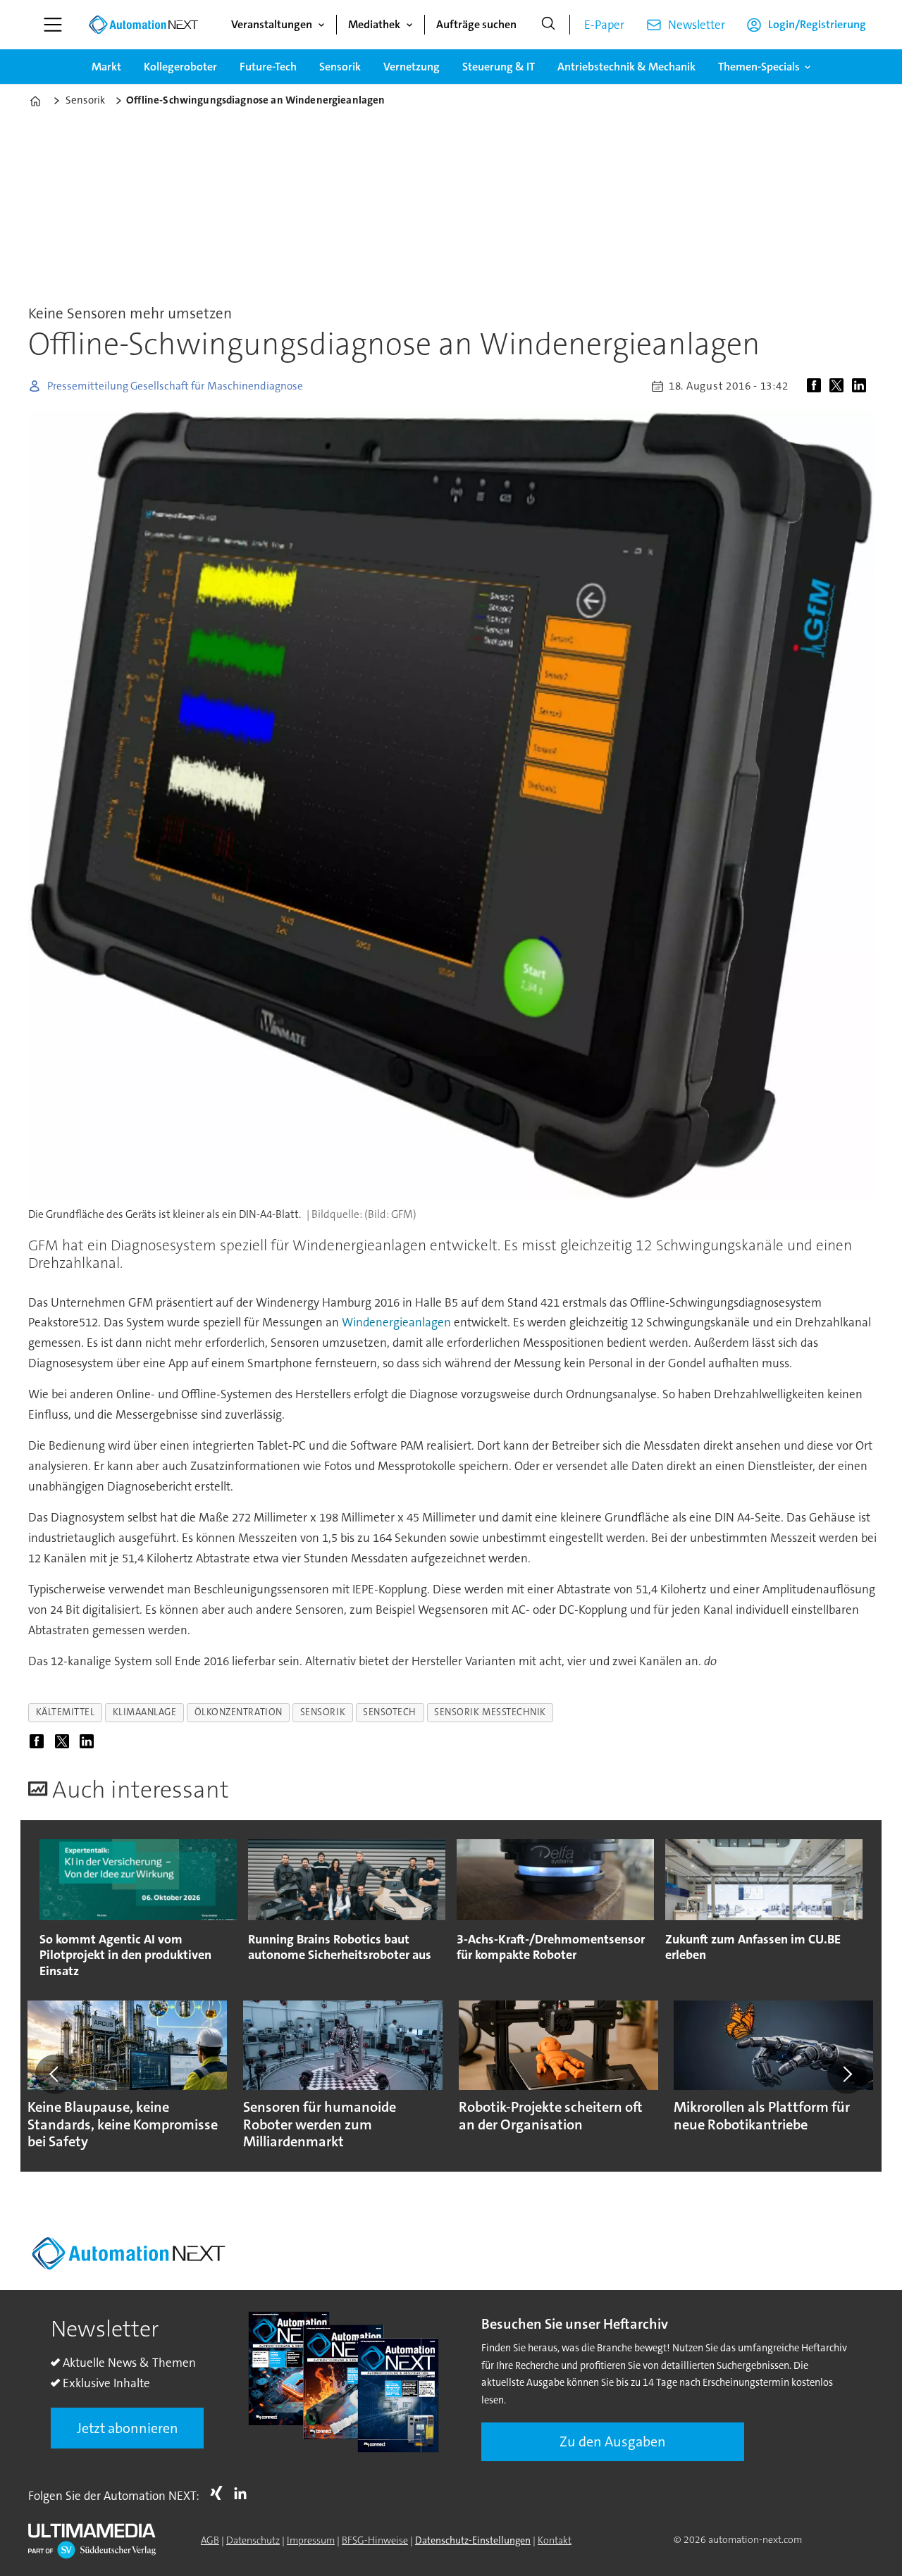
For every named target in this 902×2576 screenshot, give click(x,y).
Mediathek (374, 24)
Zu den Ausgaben (613, 2441)
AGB (210, 2540)
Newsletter (697, 25)
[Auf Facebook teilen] (817, 386)
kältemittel (66, 1712)
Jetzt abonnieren (128, 2428)
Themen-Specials (759, 67)
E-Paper (604, 25)
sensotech (390, 1712)
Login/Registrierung (817, 24)
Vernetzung (412, 67)
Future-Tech (268, 67)
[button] (55, 2074)
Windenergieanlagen (396, 1322)
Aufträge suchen (476, 24)
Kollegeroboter (180, 67)
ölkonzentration (239, 1712)
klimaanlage (145, 1712)
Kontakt (555, 2540)
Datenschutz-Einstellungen (473, 2540)
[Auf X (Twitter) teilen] (839, 386)
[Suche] (548, 25)
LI (244, 2493)
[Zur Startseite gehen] (143, 25)
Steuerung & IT (499, 67)
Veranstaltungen (272, 24)
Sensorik (340, 67)
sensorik (323, 1712)
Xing (220, 2493)
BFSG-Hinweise (375, 2540)
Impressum (311, 2540)
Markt (106, 67)
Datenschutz (253, 2540)
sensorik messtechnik (490, 1712)
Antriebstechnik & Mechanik (626, 67)
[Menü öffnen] (53, 25)
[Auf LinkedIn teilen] (862, 386)
